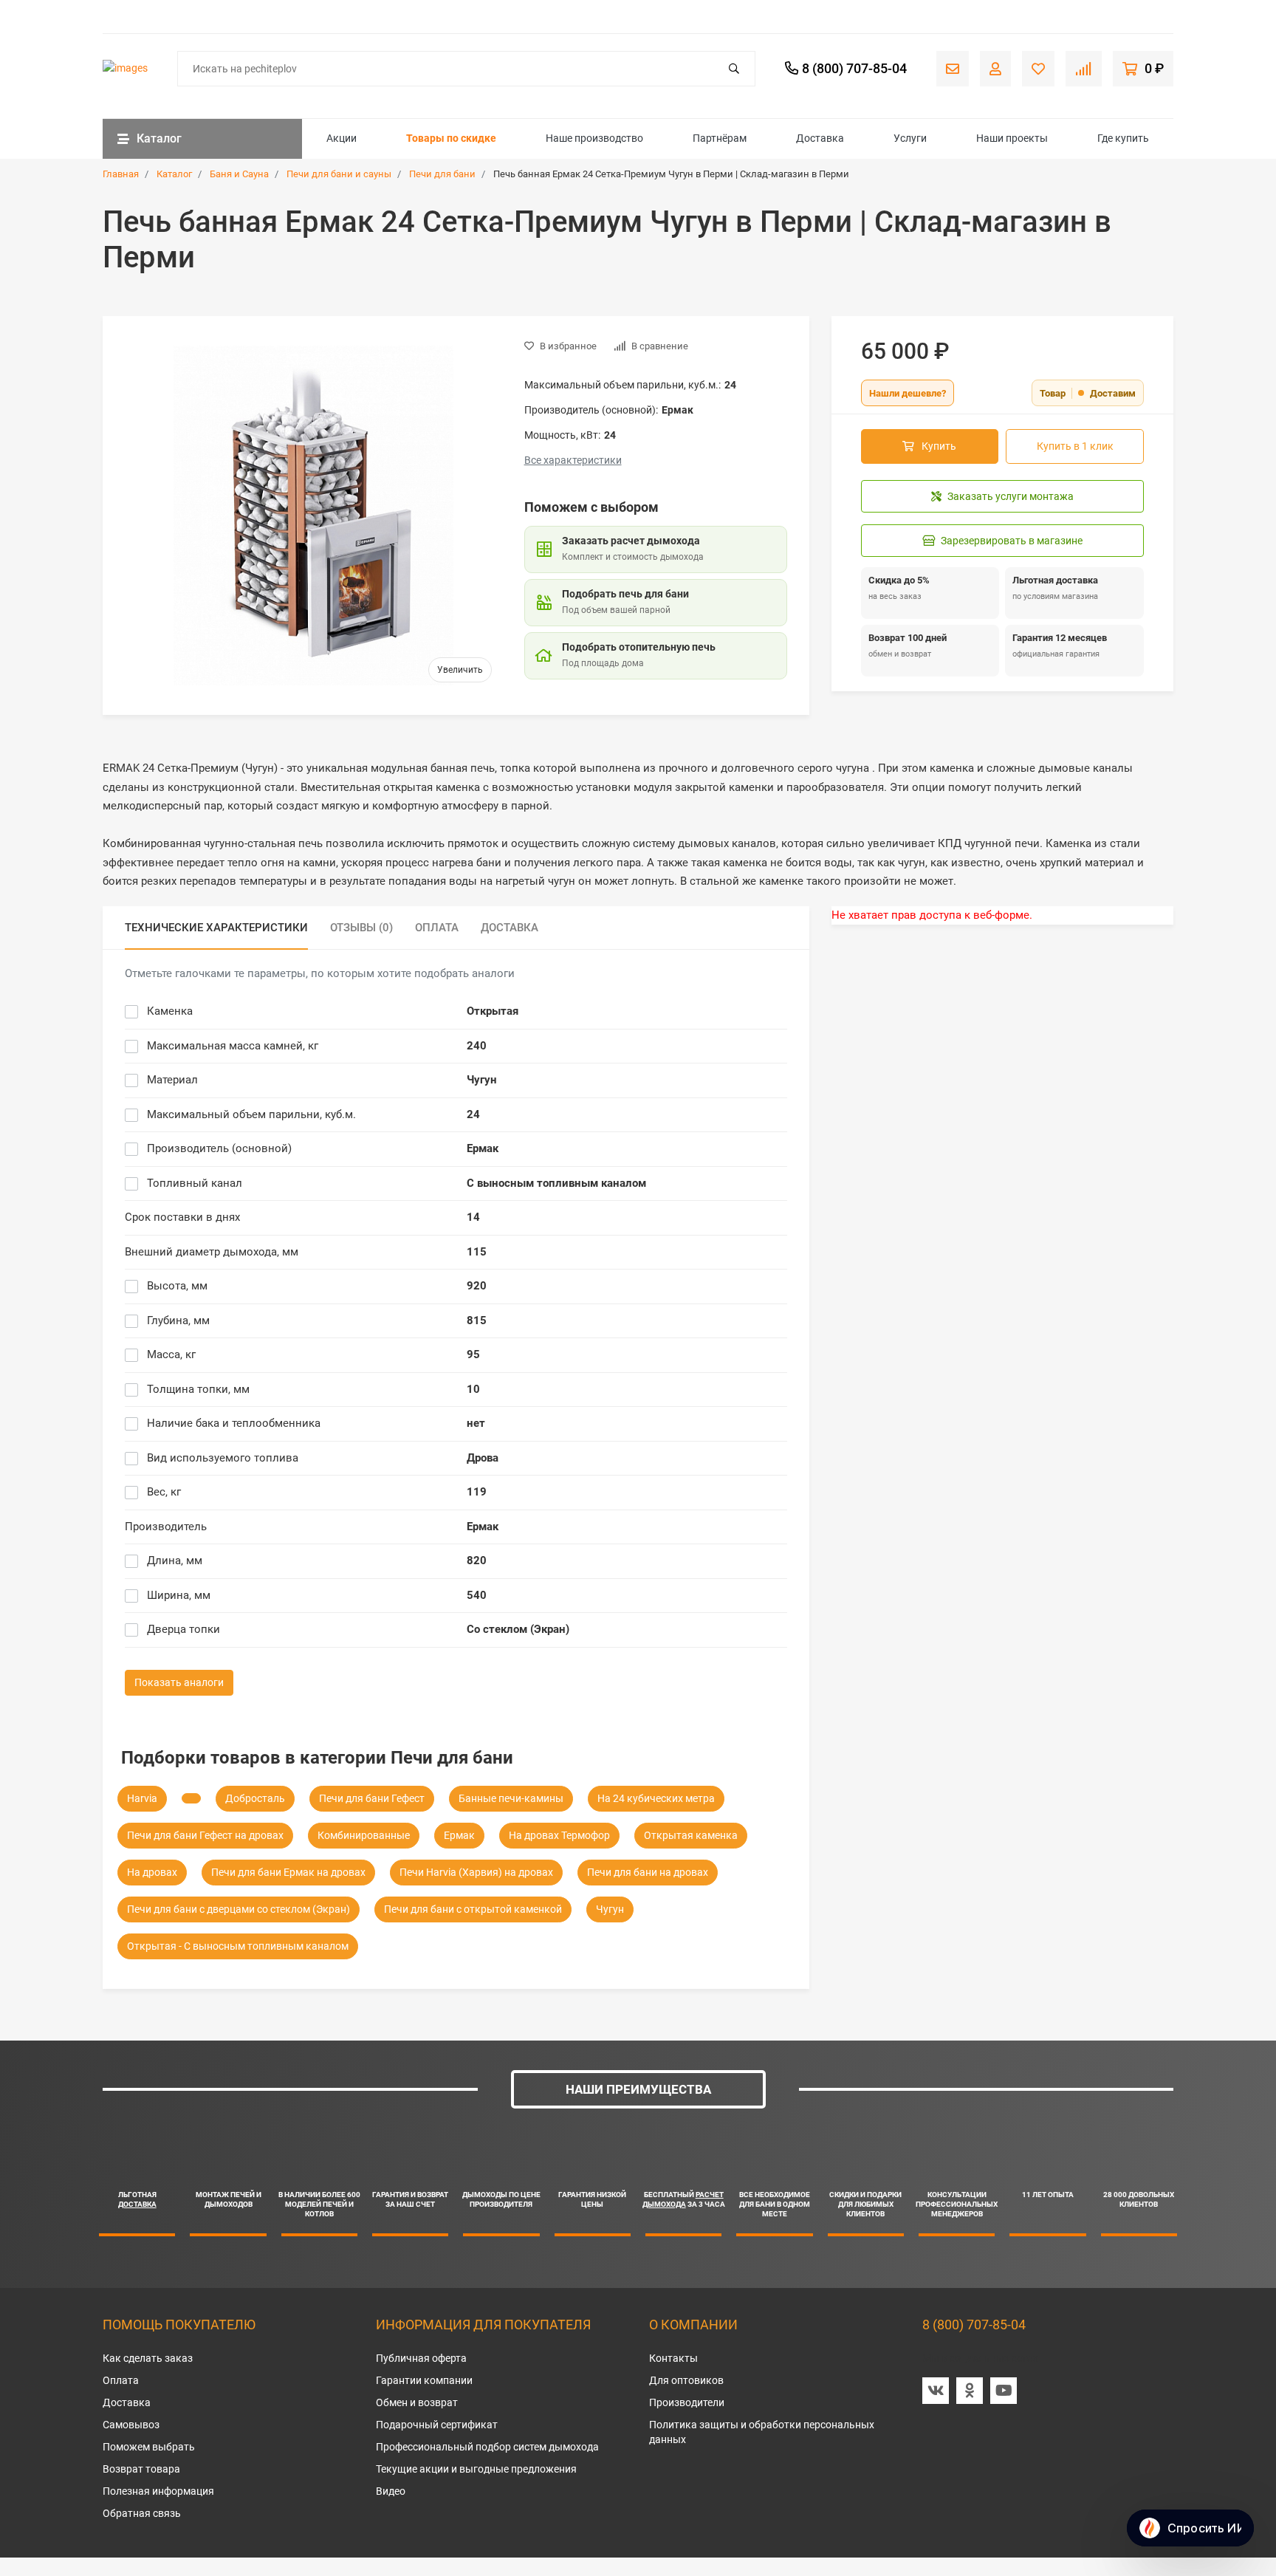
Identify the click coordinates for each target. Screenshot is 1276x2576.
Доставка (820, 138)
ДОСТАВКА (137, 2204)
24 (473, 1114)
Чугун (482, 1080)
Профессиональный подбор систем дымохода (487, 2447)
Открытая (493, 1011)
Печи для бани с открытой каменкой (473, 1909)
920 (477, 1286)
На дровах (152, 1872)
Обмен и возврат (417, 2402)
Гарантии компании (424, 2380)
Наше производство (594, 138)
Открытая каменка (691, 1835)
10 (473, 1389)
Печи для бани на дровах (648, 1872)
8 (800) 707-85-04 (974, 2325)
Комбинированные (364, 1835)
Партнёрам (720, 138)
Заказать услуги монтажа (1011, 496)
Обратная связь (142, 2513)
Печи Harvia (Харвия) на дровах (476, 1872)
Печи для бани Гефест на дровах (205, 1835)
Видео (391, 2491)
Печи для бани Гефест (372, 1798)
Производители (687, 2402)
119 (477, 1492)
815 (477, 1320)
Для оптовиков (686, 2380)
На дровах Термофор (559, 1835)
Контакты (673, 2358)
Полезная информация (158, 2491)
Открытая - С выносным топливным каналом (238, 1946)
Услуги (910, 138)
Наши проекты (1012, 138)
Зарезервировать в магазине (1012, 541)
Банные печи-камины (511, 1798)
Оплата (121, 2380)
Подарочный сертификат (437, 2425)
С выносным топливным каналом (556, 1183)
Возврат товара (141, 2469)
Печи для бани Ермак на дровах (288, 1872)
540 (477, 1595)
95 (473, 1354)
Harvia (142, 1798)
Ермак (483, 1148)
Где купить (1123, 138)
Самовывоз (131, 2425)
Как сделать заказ (148, 2358)
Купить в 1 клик (1075, 446)
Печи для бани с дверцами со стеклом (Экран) (239, 1909)
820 (477, 1561)
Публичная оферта (421, 2358)
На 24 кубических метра (656, 1798)
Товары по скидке (451, 138)
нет (476, 1423)
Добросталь (255, 1798)
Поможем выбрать (149, 2447)
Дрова (483, 1458)
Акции (342, 138)
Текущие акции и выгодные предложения (476, 2469)
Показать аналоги (179, 1682)
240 (477, 1046)
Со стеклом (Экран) (518, 1629)
